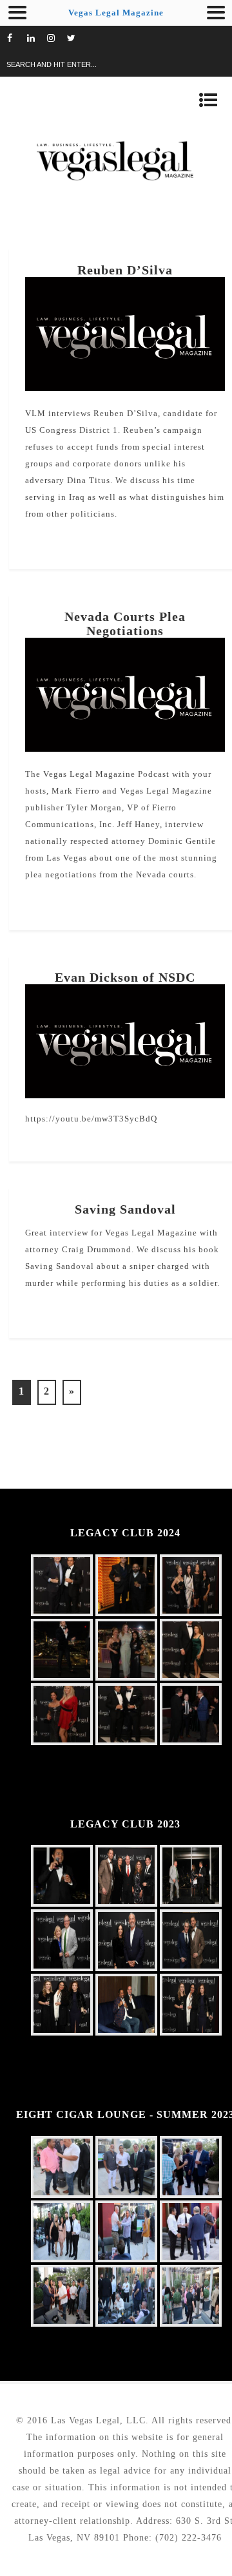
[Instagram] (57, 39)
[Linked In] (37, 39)
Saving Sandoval (125, 1209)
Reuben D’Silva (125, 270)
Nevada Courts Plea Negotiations (125, 624)
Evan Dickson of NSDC (125, 977)
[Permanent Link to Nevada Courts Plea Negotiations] (125, 749)
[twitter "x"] (77, 39)
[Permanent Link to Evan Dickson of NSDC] (125, 1095)
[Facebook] (17, 39)
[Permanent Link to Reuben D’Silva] (125, 388)
